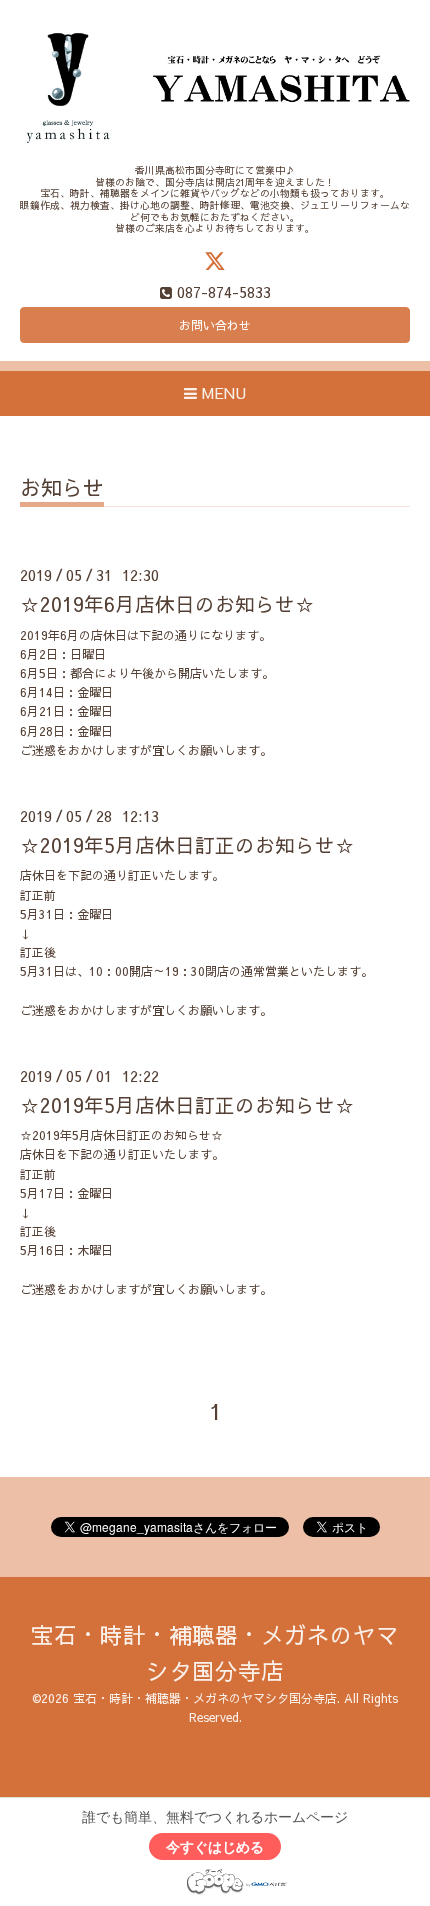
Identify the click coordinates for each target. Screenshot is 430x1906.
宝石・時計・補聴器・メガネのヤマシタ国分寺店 (205, 1698)
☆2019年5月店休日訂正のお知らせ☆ (187, 844)
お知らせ (62, 489)
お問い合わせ (215, 325)
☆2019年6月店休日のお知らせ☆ (167, 603)
